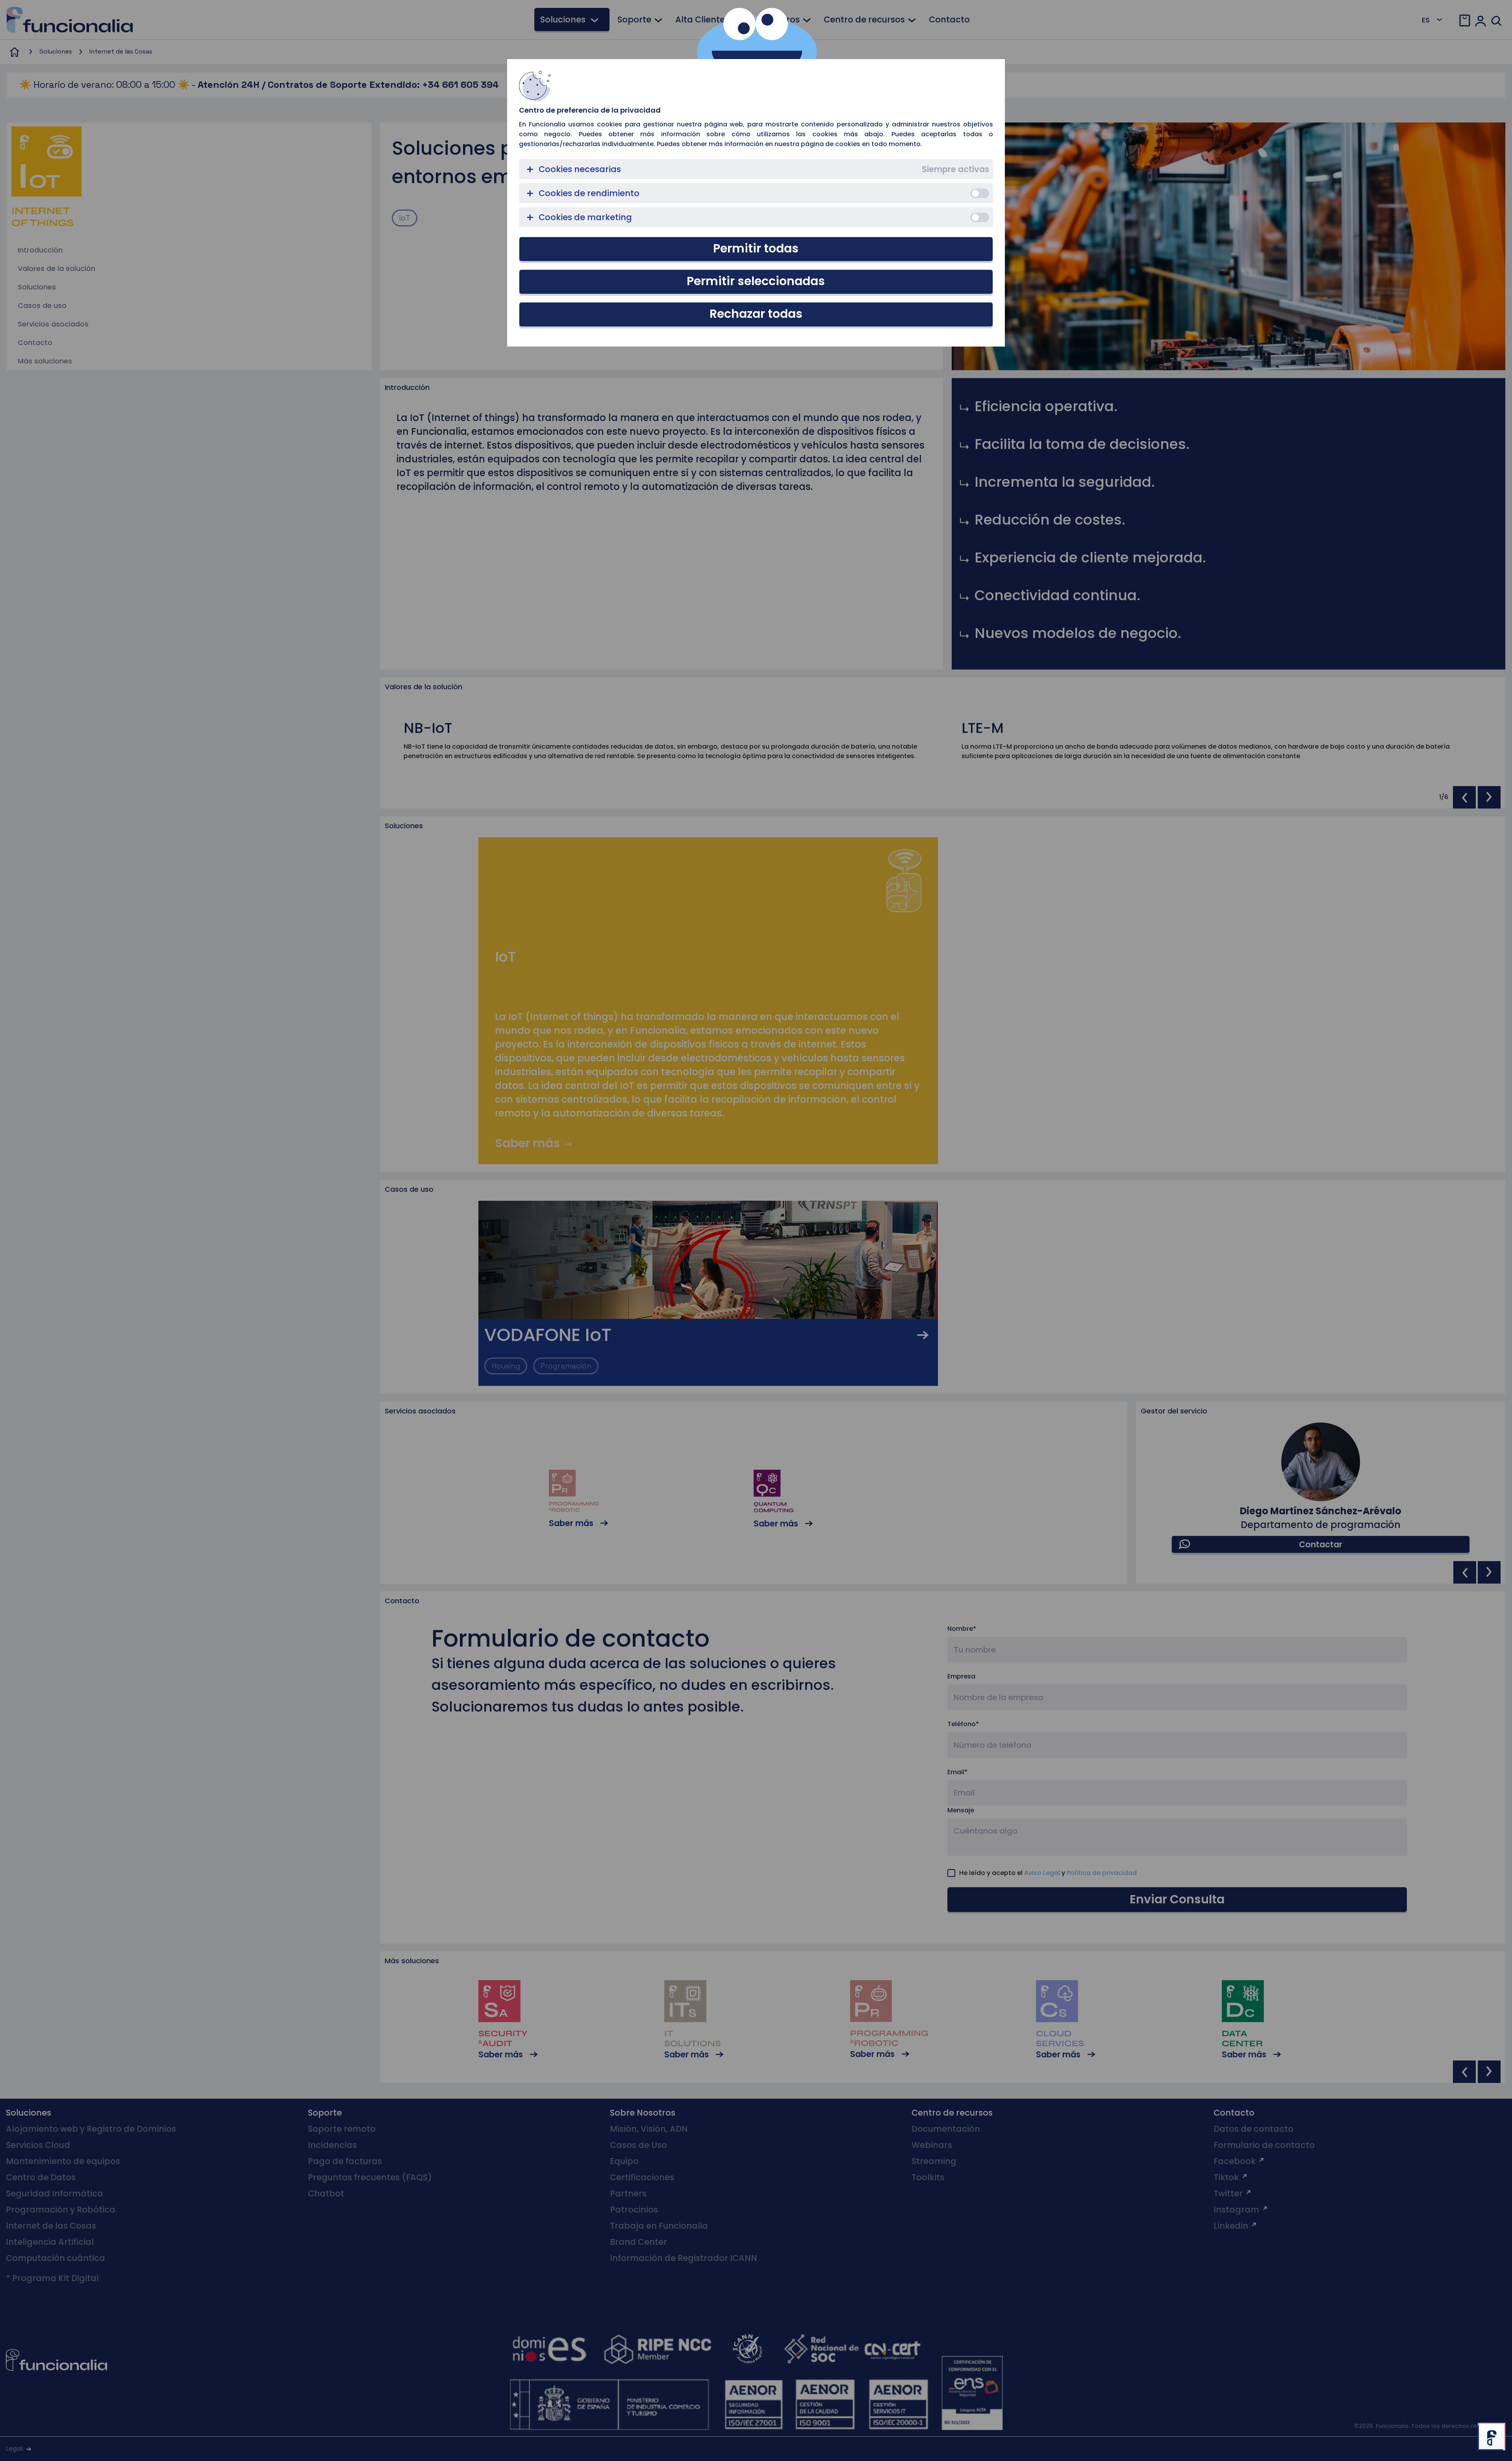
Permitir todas (756, 248)
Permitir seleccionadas (756, 281)
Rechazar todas (756, 314)
